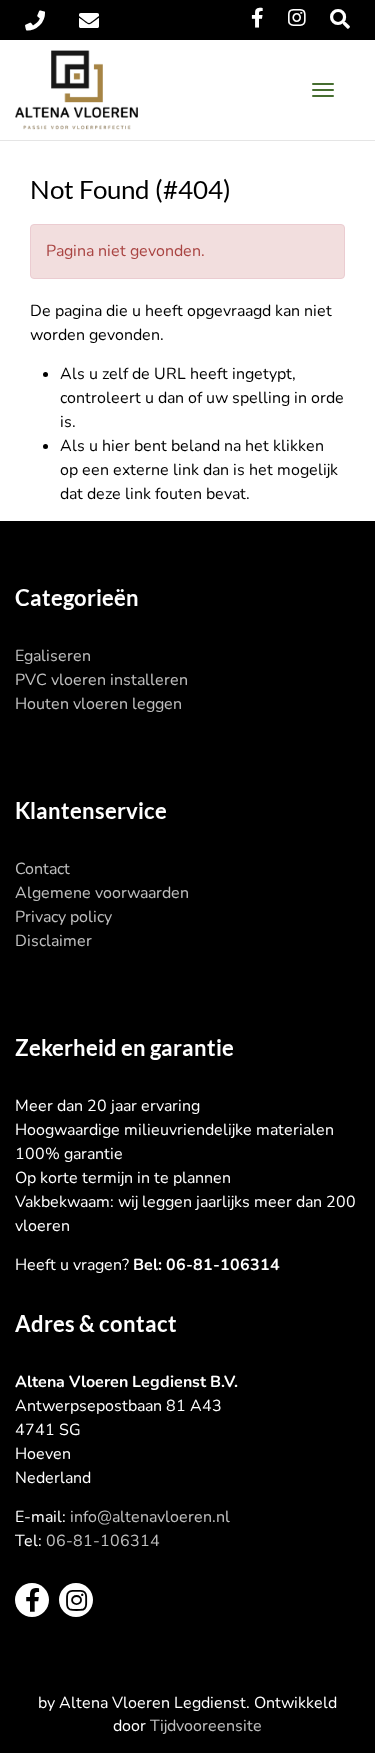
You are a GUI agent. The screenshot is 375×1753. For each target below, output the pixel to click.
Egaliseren (53, 656)
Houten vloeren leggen (98, 704)
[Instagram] (297, 18)
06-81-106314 (103, 1541)
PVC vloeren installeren (101, 680)
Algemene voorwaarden (102, 893)
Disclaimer (53, 941)
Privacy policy (63, 917)
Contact (42, 869)
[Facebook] (257, 18)
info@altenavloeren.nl (150, 1517)
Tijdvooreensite (206, 1726)
